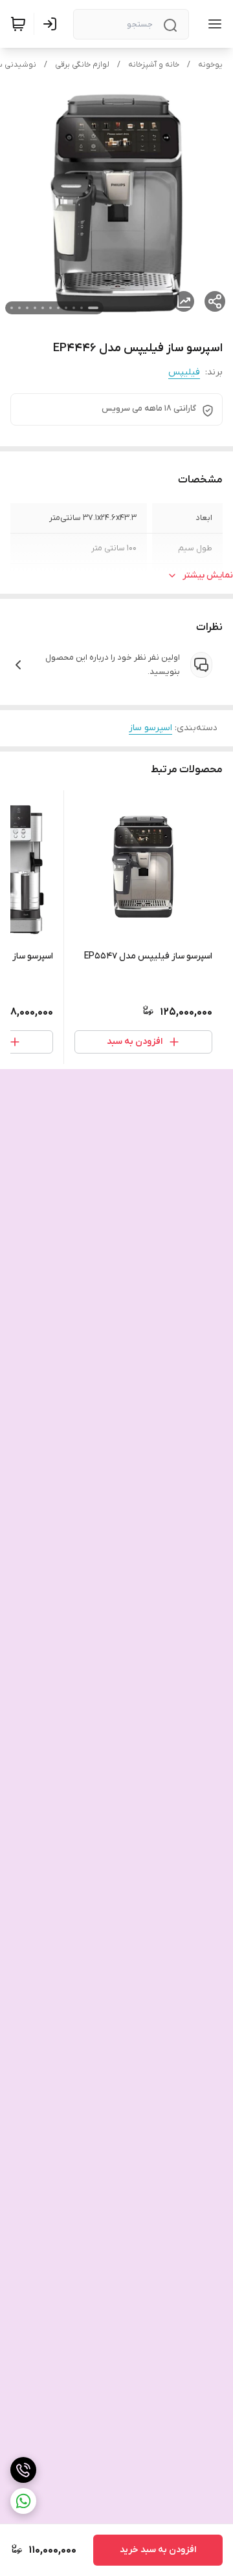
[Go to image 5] (58, 308)
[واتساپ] (23, 2501)
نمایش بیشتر (208, 575)
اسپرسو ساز (150, 728)
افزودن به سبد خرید (158, 2550)
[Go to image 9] (27, 308)
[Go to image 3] (74, 308)
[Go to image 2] (82, 308)
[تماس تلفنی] (23, 2470)
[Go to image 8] (35, 308)
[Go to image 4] (66, 308)
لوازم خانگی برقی (82, 65)
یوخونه (210, 65)
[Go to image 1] (93, 308)
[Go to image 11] (12, 308)
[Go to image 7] (43, 308)
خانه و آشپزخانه (154, 65)
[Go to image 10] (19, 308)
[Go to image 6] (50, 308)
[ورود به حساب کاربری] (52, 24)
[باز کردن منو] (212, 24)
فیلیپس (184, 372)
